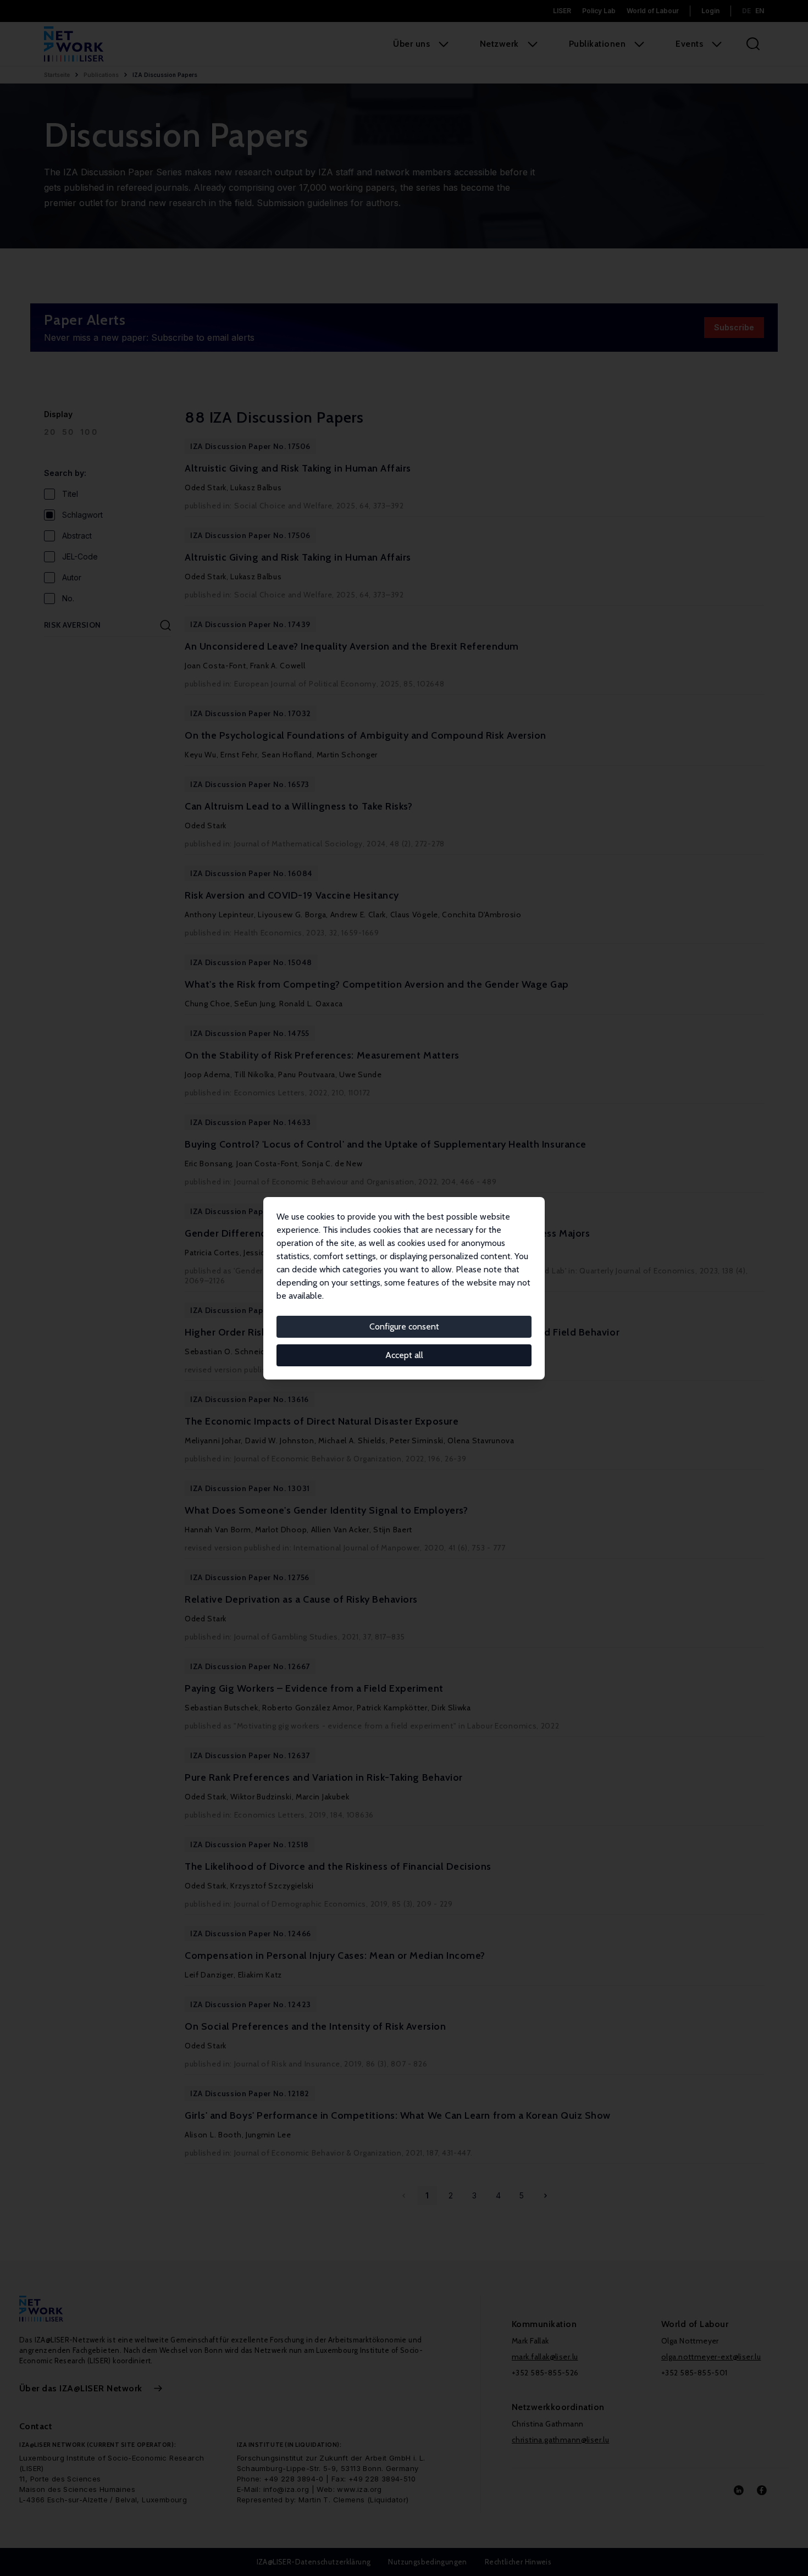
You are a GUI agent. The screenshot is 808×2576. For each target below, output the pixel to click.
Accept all (404, 1355)
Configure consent (404, 1326)
